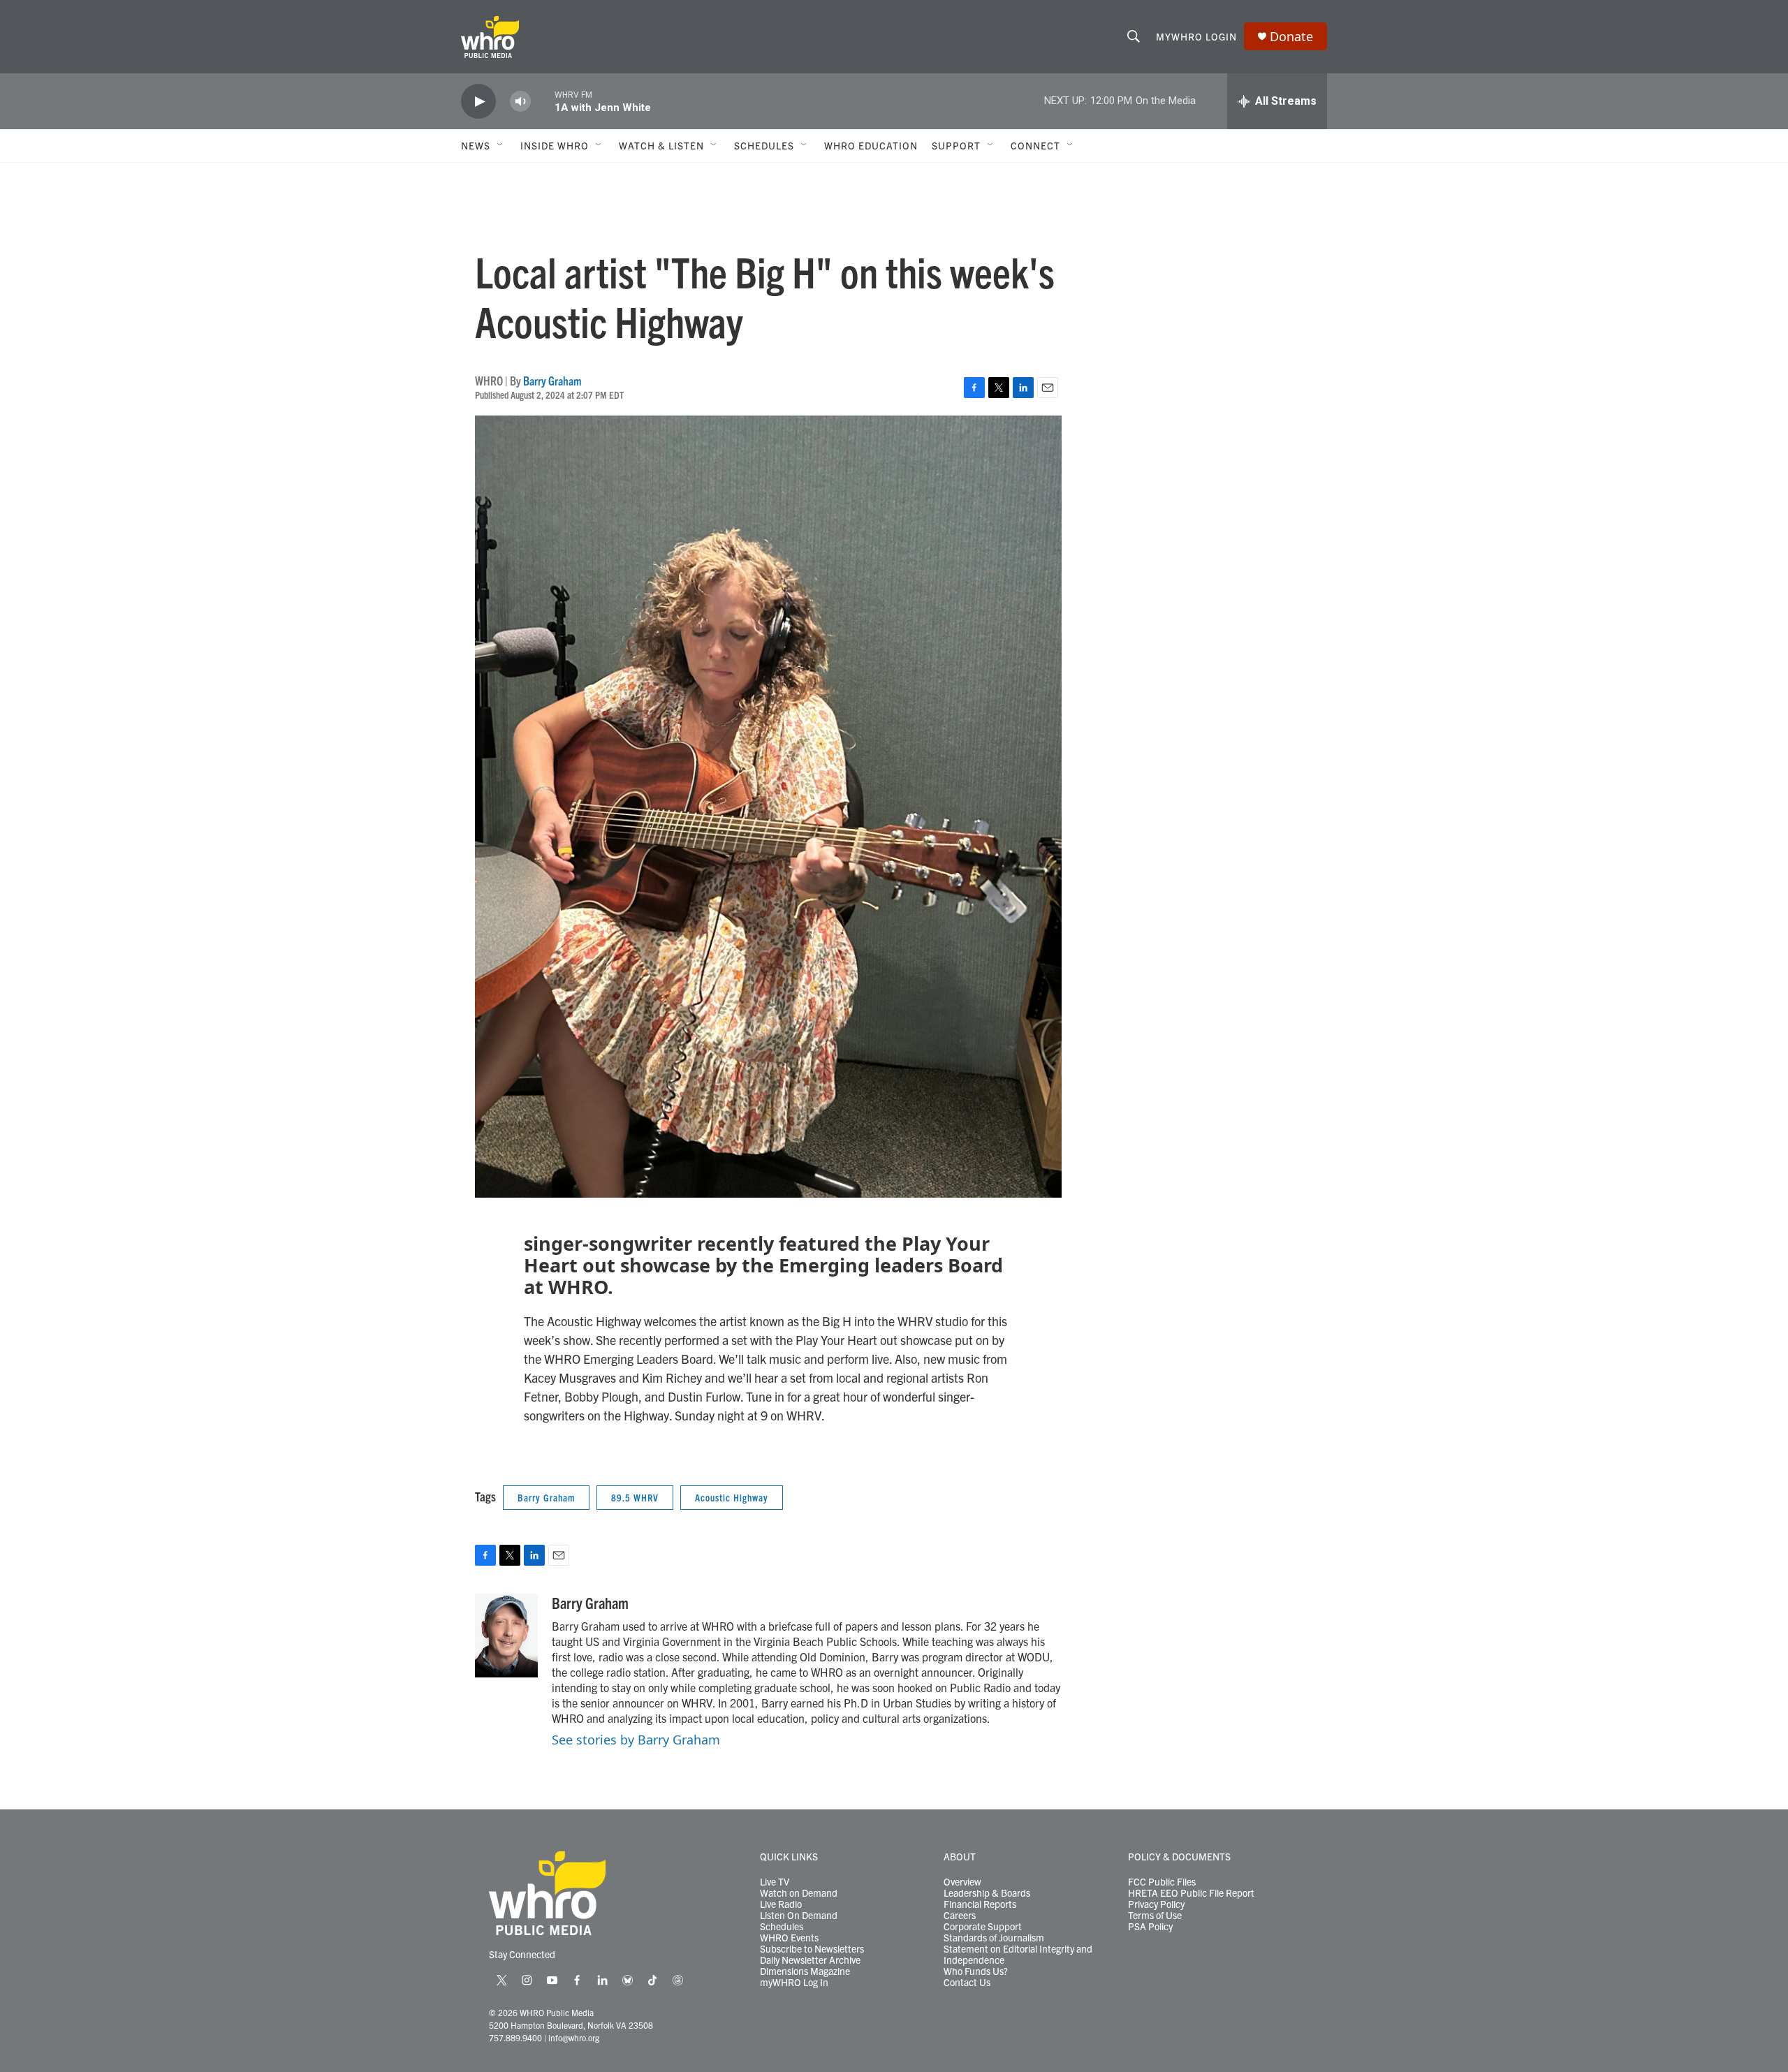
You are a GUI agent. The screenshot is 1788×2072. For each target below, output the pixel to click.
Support (956, 145)
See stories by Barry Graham (636, 1740)
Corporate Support (983, 1927)
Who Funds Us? (976, 1971)
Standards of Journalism (994, 1938)
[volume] (520, 102)
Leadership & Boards (987, 1893)
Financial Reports (980, 1904)
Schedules (782, 1927)
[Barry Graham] (506, 1636)
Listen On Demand (799, 1916)
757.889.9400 (515, 2037)
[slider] (543, 101)
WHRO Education (871, 145)
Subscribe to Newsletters (812, 1949)
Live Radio (781, 1904)
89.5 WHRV (635, 1497)
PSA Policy (1150, 1927)
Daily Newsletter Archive (810, 1960)
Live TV (775, 1882)
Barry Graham (552, 380)
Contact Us (967, 1983)
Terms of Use (1155, 1916)
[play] (478, 102)
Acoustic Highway (732, 1497)
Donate (1291, 37)
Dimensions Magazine (805, 1971)
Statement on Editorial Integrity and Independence (1018, 1955)
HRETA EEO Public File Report (1191, 1893)
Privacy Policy (1156, 1904)
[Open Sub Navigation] (501, 145)
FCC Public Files (1162, 1882)
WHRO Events (789, 1938)
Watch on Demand (799, 1893)
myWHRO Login (1196, 36)
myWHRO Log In (794, 1983)
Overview (962, 1882)
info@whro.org (574, 2037)
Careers (960, 1916)
